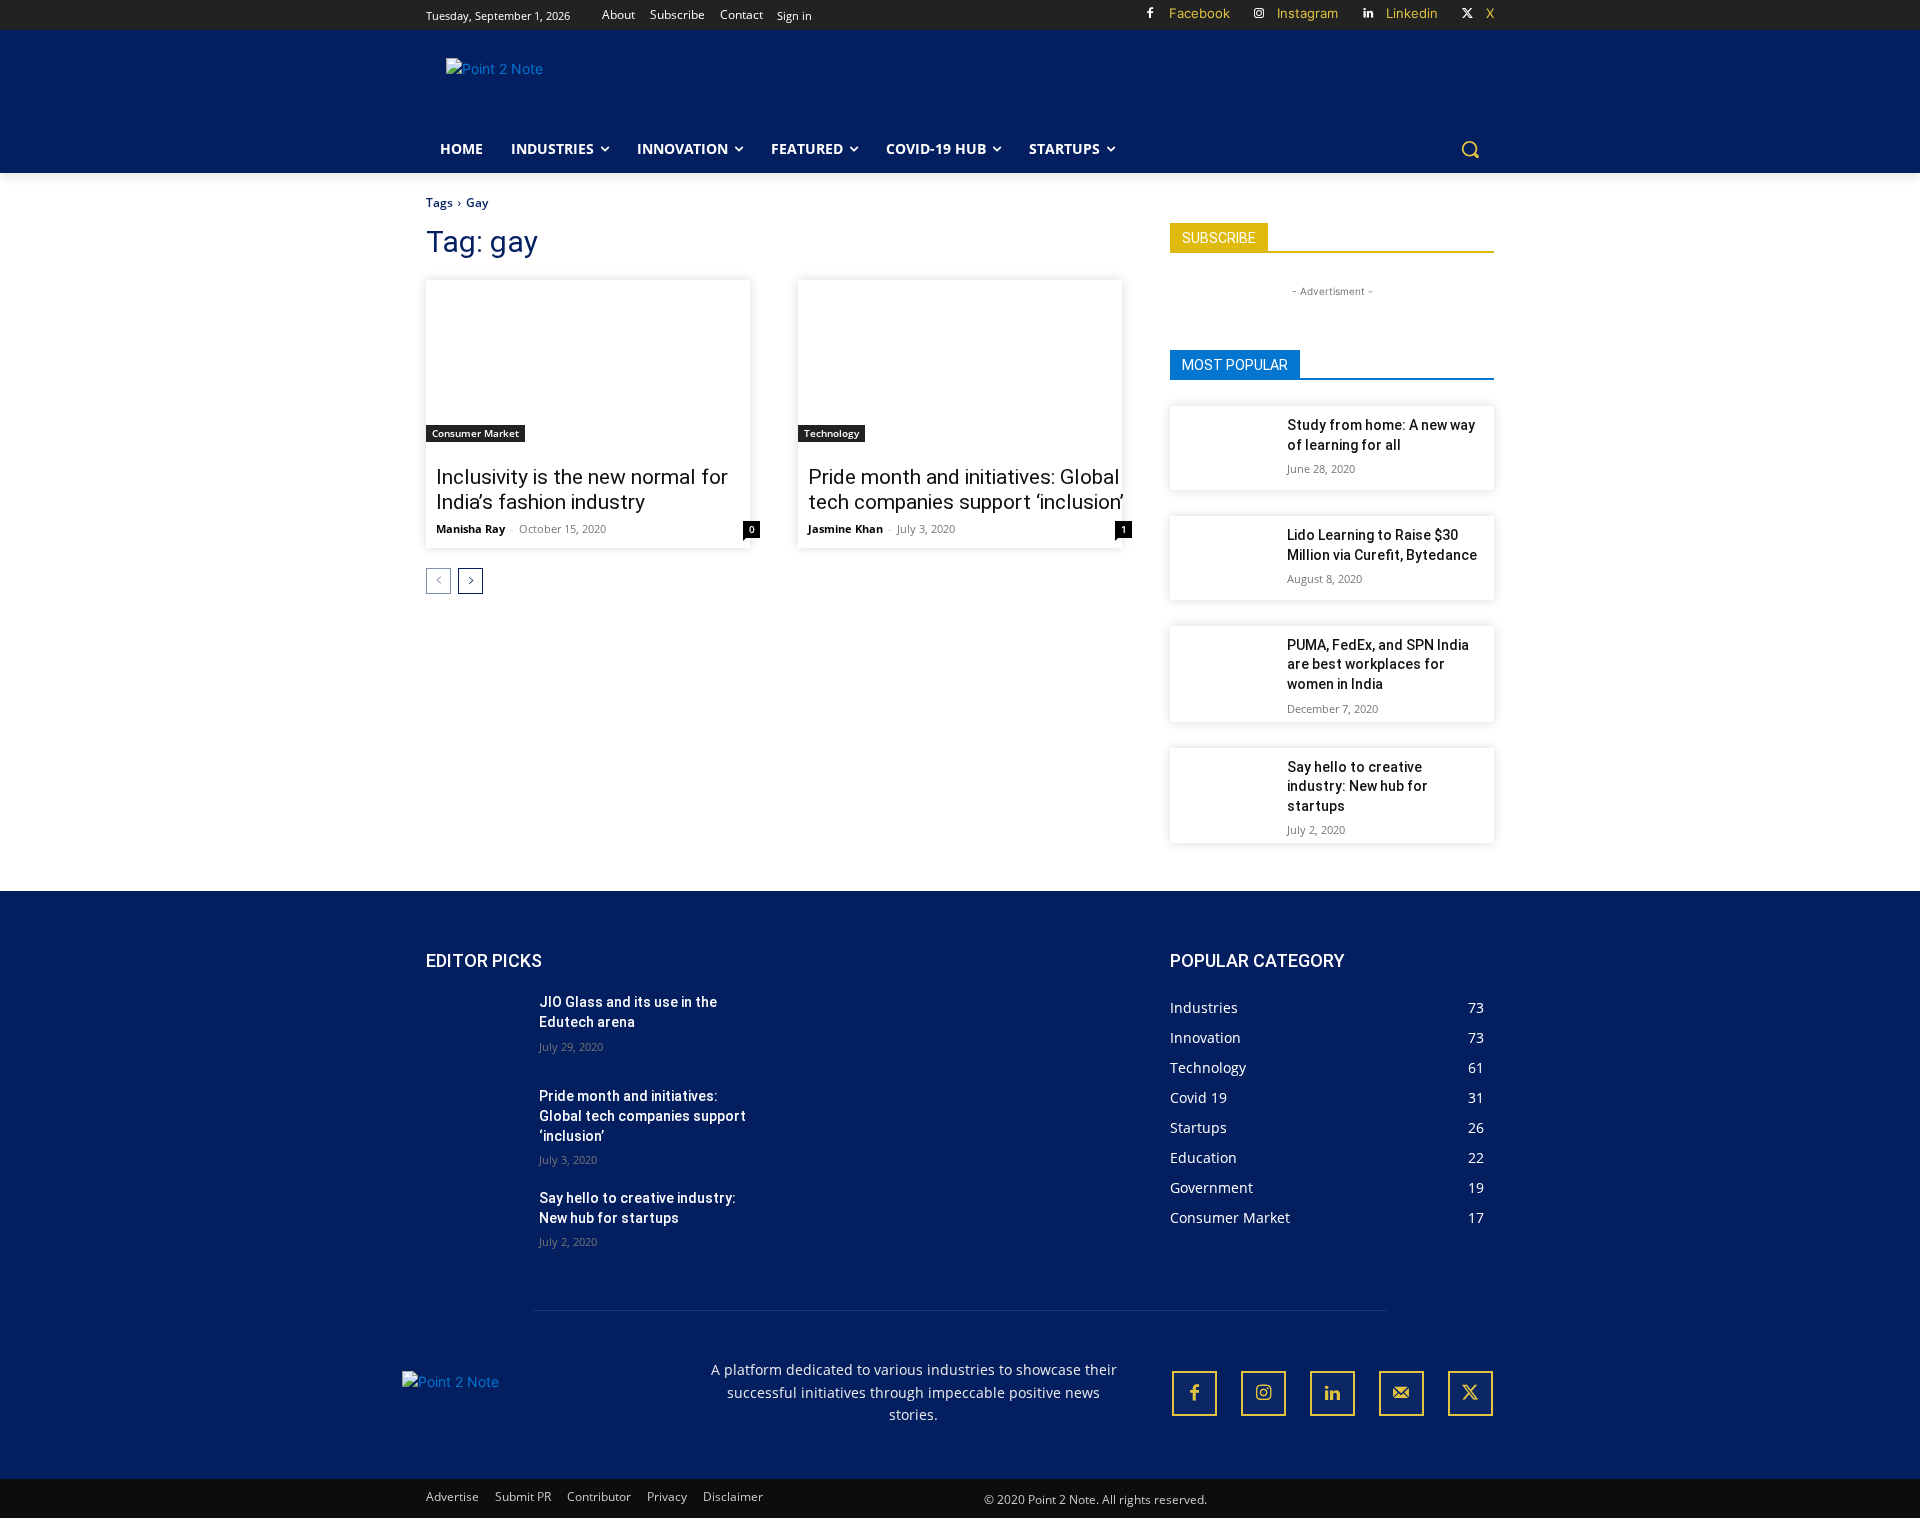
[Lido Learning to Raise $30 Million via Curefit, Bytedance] (1225, 558)
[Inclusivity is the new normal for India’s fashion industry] (588, 361)
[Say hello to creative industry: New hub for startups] (1225, 790)
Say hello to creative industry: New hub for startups (1357, 786)
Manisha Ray (470, 528)
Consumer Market (475, 433)
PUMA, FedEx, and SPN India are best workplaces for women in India (1378, 664)
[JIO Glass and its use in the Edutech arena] (474, 1027)
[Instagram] (1259, 14)
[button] (1470, 149)
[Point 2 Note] (586, 87)
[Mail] (1401, 1393)
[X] (1467, 14)
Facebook (1199, 13)
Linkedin (1412, 13)
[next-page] (470, 581)
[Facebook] (1150, 14)
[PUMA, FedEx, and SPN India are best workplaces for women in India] (1225, 668)
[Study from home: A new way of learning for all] (1225, 448)
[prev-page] (438, 581)
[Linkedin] (1367, 14)
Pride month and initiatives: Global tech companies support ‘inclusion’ (966, 489)
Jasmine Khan (845, 528)
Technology (831, 433)
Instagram (1307, 13)
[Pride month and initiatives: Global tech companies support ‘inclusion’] (960, 361)
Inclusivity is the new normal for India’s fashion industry (582, 489)
